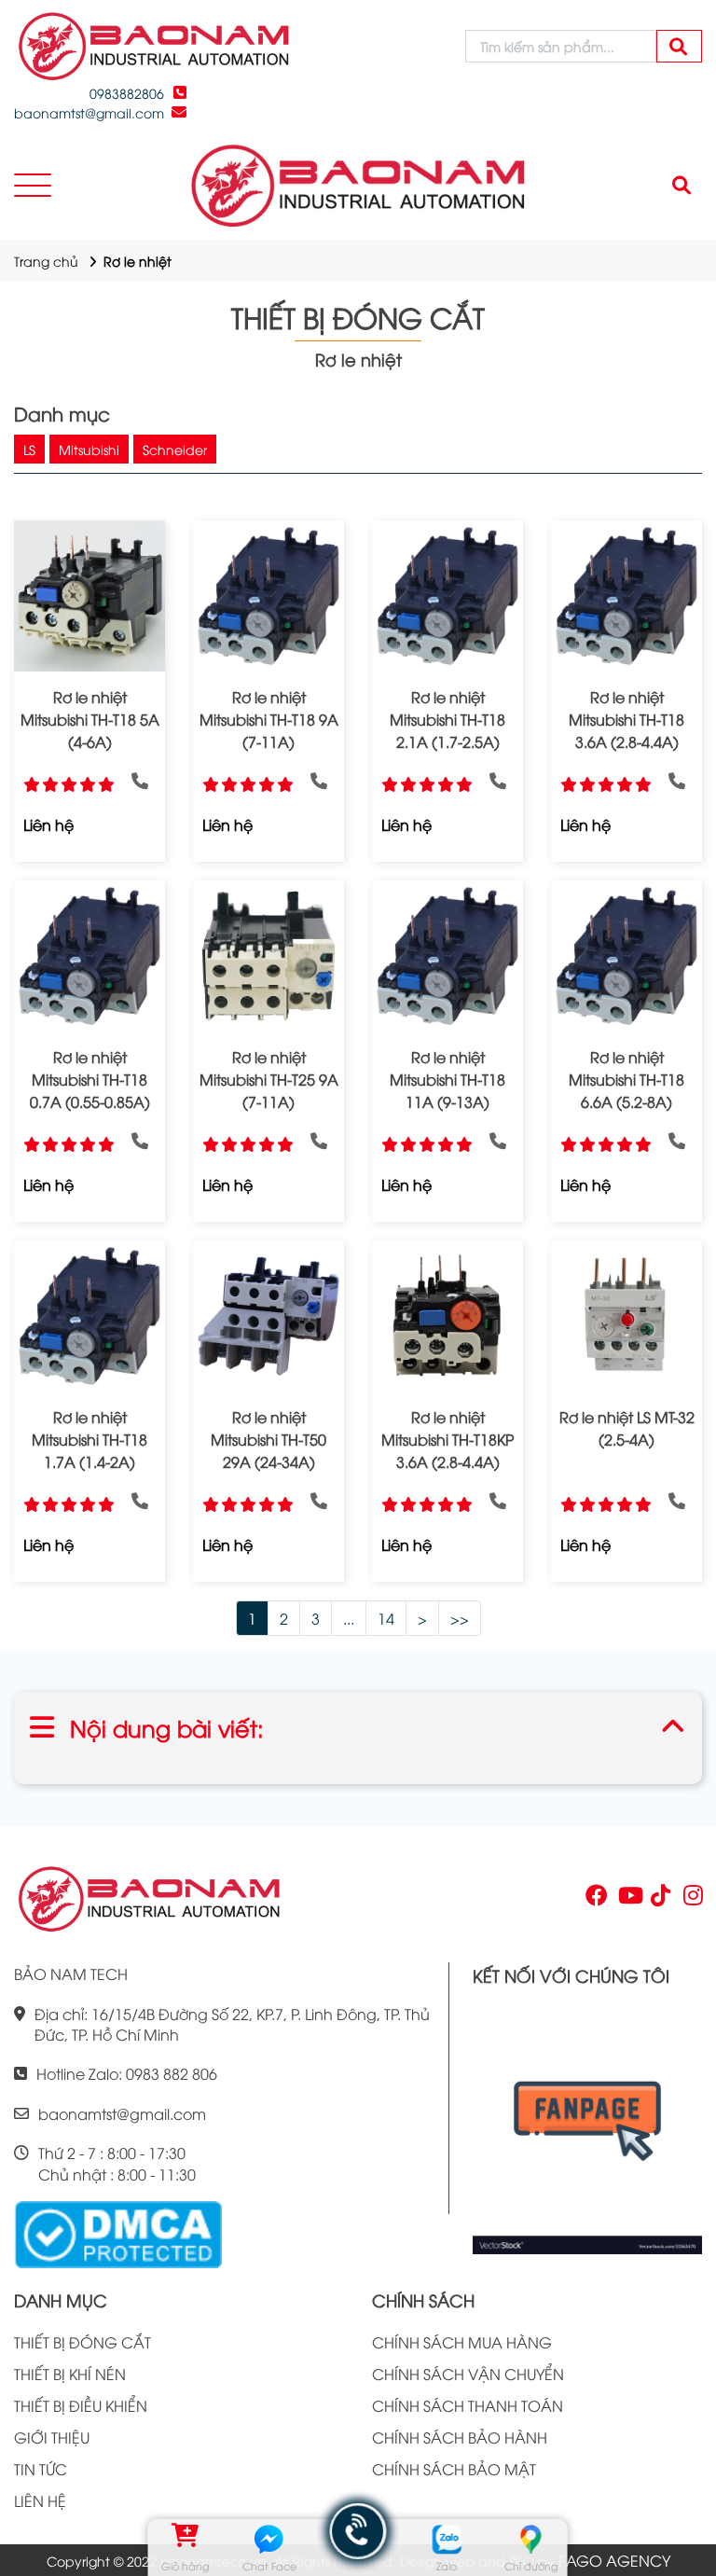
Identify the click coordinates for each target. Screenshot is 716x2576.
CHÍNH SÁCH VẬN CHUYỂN (468, 2374)
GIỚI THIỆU (52, 2437)
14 (386, 1618)
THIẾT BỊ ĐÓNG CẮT (83, 2342)
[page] (595, 1899)
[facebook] (587, 2128)
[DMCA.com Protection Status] (118, 2232)
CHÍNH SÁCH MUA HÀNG (462, 2342)
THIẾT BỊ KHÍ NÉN (70, 2374)
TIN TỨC (41, 2469)
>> (460, 1618)
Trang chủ (46, 261)
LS (29, 449)
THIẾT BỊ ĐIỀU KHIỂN (81, 2405)
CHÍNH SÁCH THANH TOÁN (468, 2405)
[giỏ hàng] (185, 2539)
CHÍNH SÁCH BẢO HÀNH (460, 2437)
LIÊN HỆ (40, 2500)
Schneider (175, 449)
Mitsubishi (89, 449)
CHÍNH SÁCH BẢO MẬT (454, 2469)
